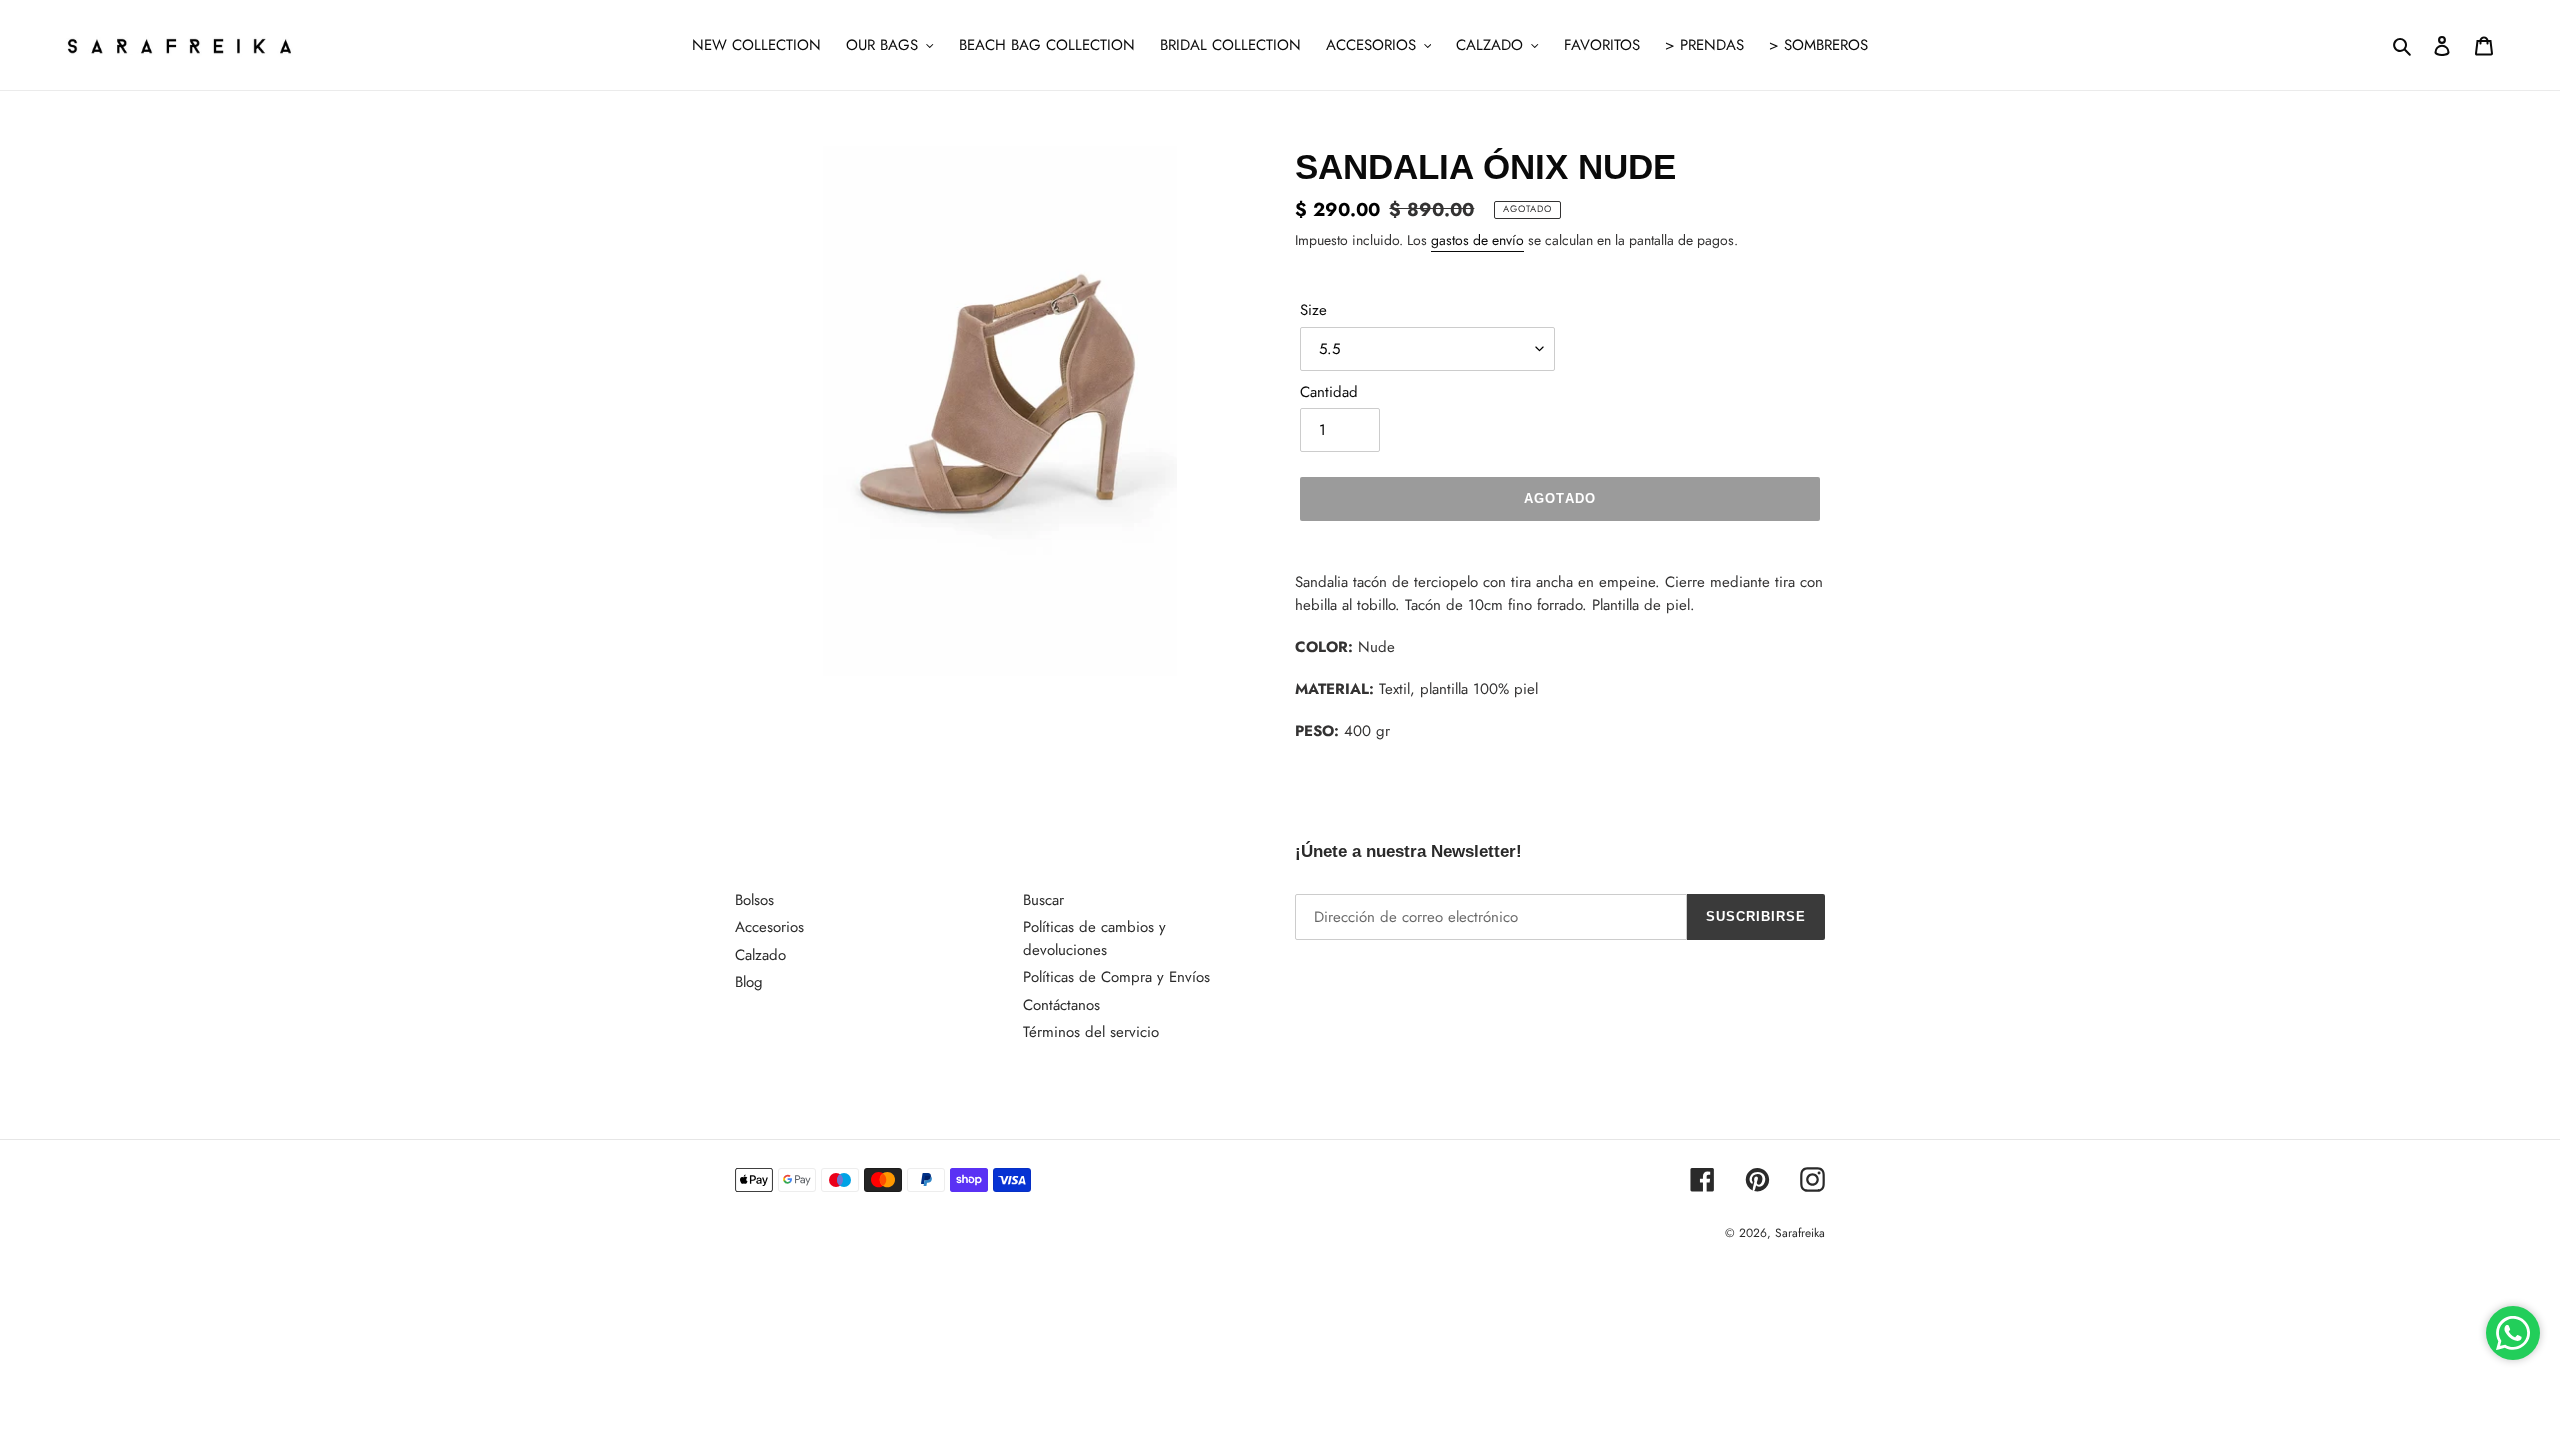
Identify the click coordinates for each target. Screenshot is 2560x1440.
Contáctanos (1061, 1005)
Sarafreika (1800, 1233)
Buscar (1043, 900)
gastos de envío (1477, 240)
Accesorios (769, 927)
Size (1313, 310)
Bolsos (754, 900)
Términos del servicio (1091, 1032)
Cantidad (1329, 392)
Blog (749, 982)
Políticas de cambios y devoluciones (1094, 938)
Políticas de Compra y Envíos (1116, 977)
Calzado (760, 955)
